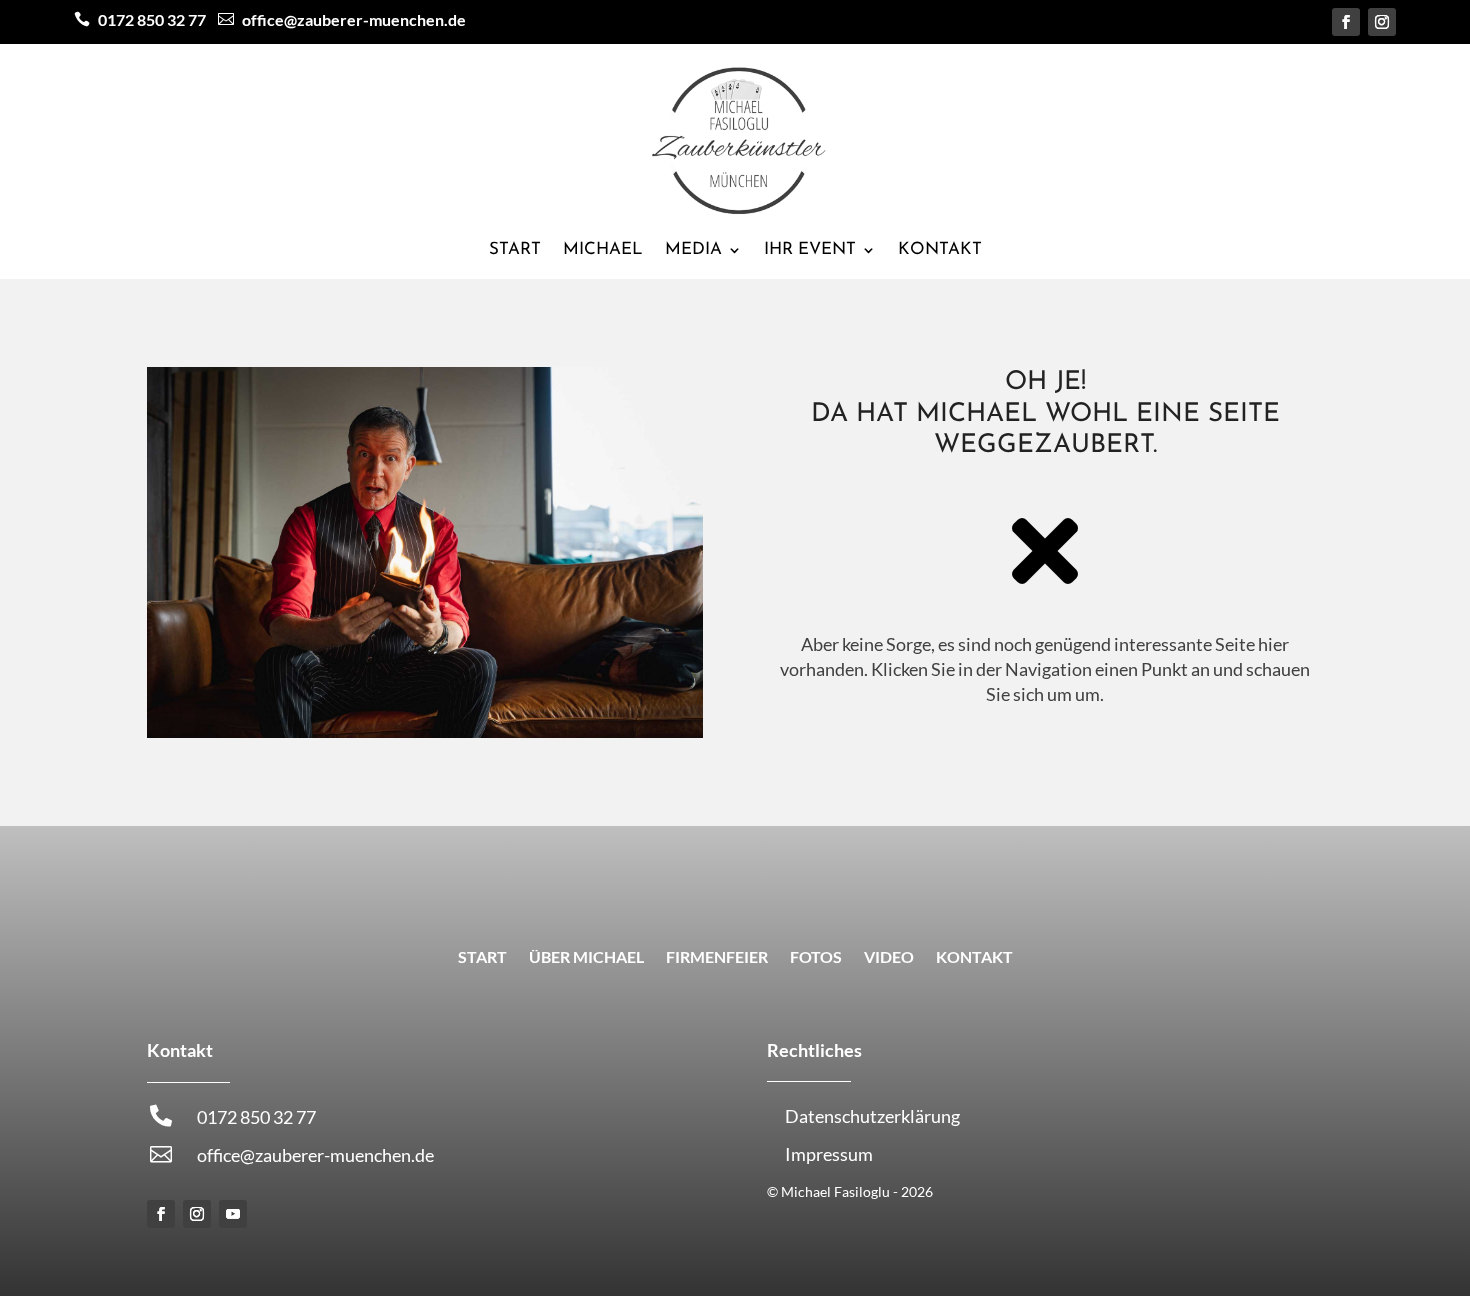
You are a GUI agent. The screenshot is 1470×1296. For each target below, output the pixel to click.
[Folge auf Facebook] (1346, 22)
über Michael (586, 958)
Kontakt (940, 250)
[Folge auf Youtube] (233, 1214)
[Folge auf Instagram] (1382, 22)
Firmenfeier (717, 958)
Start (515, 250)
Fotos (816, 958)
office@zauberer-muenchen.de (315, 1155)
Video (889, 958)
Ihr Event (810, 250)
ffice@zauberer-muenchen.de (342, 19)
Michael (603, 250)
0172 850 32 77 (152, 19)
